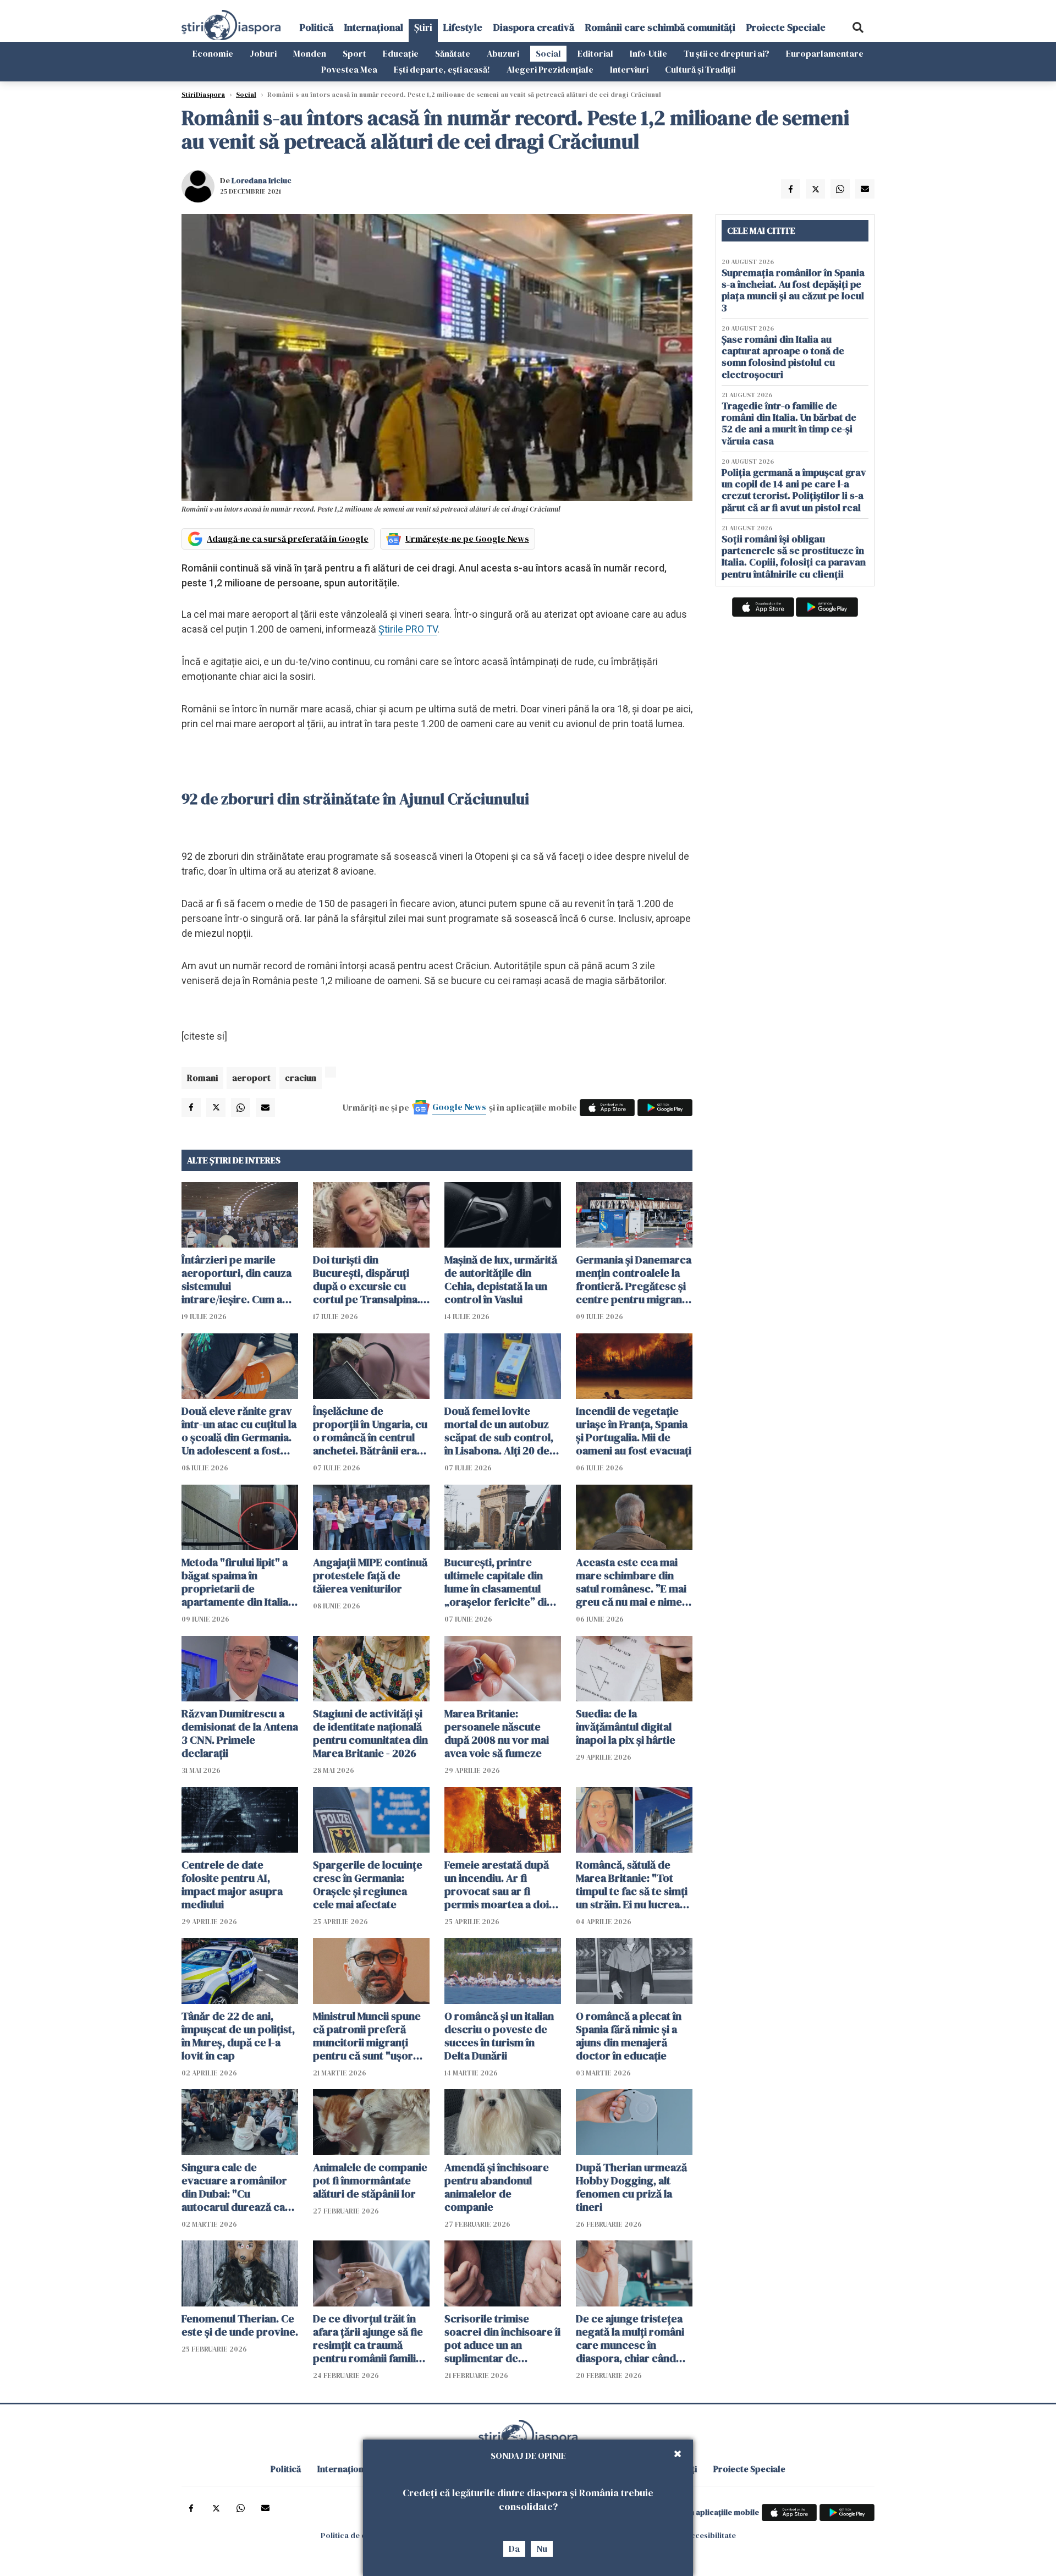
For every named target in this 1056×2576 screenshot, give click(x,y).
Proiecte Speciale (786, 27)
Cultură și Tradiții (700, 69)
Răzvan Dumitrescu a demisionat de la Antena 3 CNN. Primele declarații (240, 1733)
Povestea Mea (349, 69)
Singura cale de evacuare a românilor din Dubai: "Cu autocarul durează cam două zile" (238, 2187)
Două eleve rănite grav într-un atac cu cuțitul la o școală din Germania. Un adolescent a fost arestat (239, 1431)
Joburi (263, 53)
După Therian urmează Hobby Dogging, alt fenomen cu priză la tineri (631, 2187)
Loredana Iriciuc (262, 180)
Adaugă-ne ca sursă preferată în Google (288, 539)
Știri (423, 27)
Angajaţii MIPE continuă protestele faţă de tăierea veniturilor (370, 1575)
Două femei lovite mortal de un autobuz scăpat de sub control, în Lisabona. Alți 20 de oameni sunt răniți (499, 1431)
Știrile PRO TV (408, 629)
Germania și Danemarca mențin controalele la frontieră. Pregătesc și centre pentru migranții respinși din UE (634, 1279)
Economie (213, 53)
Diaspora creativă (534, 27)
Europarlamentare (825, 53)
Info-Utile (648, 53)
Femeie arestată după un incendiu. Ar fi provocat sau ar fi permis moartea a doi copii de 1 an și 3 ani (497, 1885)
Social (548, 53)
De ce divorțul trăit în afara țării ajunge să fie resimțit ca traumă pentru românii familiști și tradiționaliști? (370, 2338)
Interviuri (629, 69)
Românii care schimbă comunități (660, 27)
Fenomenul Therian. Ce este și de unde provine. (240, 2325)
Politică (317, 27)
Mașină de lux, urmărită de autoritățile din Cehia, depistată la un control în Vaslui (501, 1279)
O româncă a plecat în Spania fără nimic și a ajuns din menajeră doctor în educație (629, 2036)
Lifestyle (463, 27)
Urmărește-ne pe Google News (467, 539)
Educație (401, 53)
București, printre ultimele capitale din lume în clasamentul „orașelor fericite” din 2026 (499, 1582)
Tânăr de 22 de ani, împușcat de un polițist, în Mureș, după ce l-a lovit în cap (238, 2036)
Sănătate (453, 53)
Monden (310, 53)
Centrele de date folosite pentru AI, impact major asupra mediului (232, 1885)
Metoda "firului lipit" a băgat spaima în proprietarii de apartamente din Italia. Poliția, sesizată (236, 1582)
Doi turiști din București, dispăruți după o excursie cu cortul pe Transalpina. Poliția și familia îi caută (369, 1279)
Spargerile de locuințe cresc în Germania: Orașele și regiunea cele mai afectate (368, 1885)
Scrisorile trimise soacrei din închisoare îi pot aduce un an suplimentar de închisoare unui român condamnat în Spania (502, 2338)
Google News (459, 1107)
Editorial (595, 53)
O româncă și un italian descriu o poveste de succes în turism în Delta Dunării (499, 2036)
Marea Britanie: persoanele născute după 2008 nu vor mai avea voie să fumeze (497, 1733)
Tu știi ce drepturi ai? (727, 53)
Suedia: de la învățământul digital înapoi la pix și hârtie (626, 1727)
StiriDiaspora (203, 95)
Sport (354, 53)
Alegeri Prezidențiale (550, 69)
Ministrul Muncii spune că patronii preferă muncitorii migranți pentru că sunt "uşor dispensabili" (367, 2036)
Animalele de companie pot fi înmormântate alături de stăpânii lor (370, 2180)
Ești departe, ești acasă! (442, 69)
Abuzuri (503, 53)
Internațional (374, 27)
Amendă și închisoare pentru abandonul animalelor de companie (497, 2187)
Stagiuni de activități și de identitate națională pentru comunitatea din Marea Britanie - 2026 (370, 1733)
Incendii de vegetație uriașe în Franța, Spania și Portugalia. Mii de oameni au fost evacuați (634, 1431)
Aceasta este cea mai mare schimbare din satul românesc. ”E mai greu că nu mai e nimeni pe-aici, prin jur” (633, 1582)
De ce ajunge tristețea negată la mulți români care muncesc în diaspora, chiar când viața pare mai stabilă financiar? (630, 2338)
